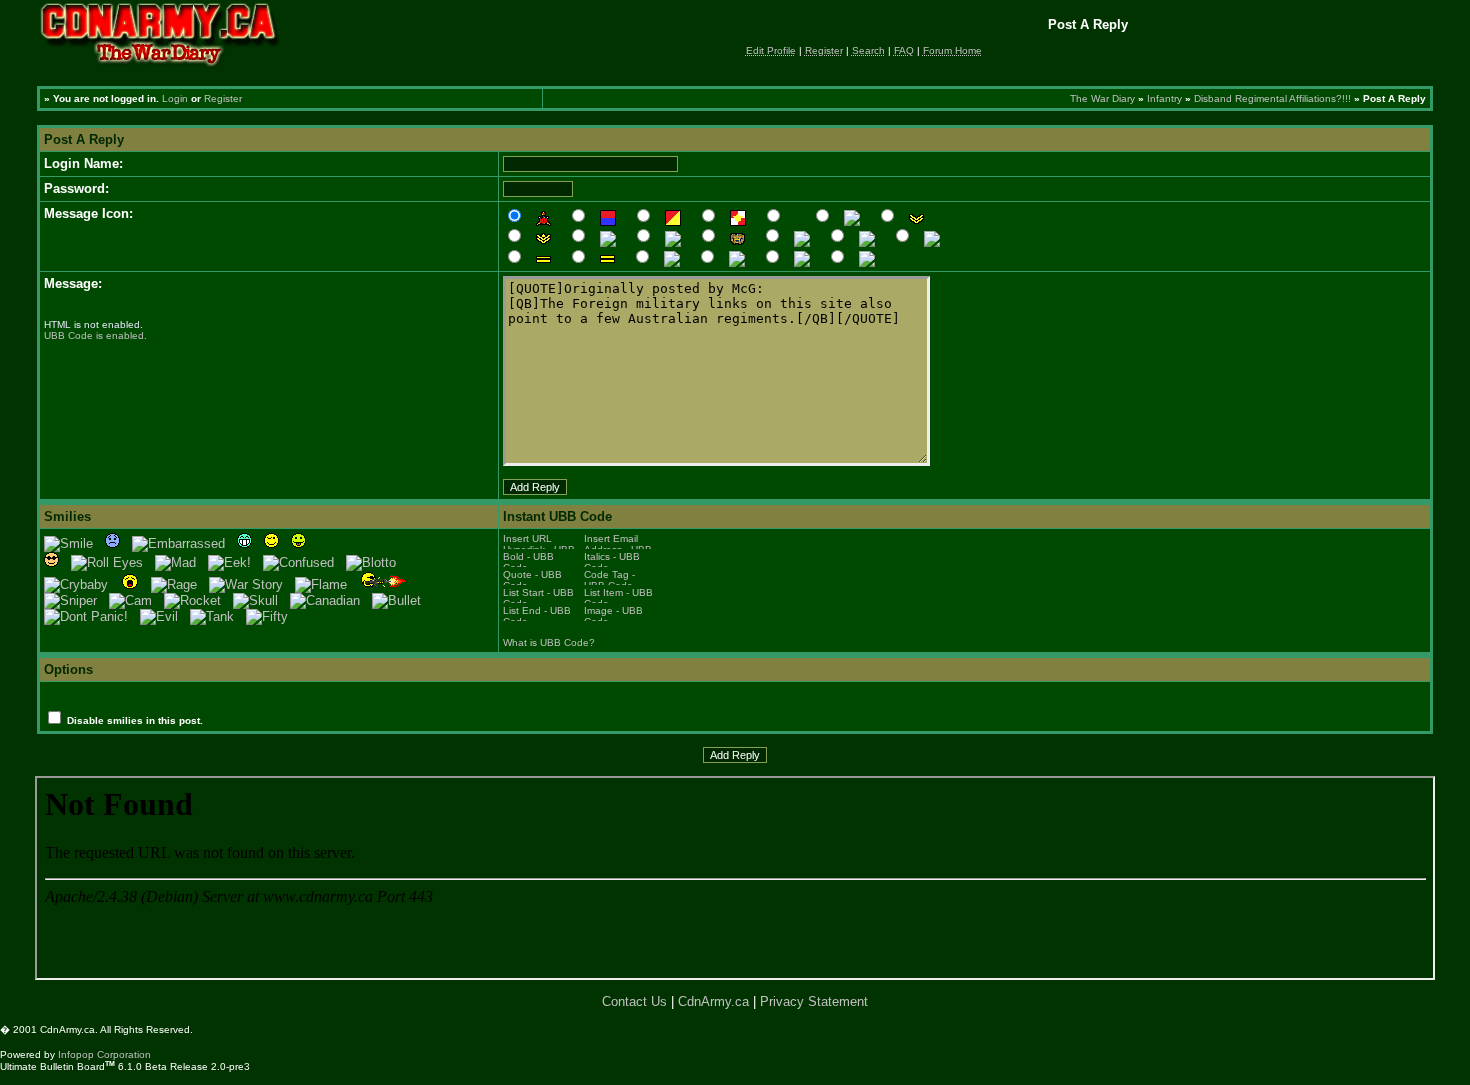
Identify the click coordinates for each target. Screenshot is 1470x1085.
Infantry (1164, 98)
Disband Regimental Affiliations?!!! (1272, 98)
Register (223, 98)
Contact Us (634, 1001)
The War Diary (1102, 98)
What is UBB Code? (549, 642)
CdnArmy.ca (713, 1001)
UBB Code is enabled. (95, 335)
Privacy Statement (814, 1001)
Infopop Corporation (104, 1054)
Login (175, 98)
